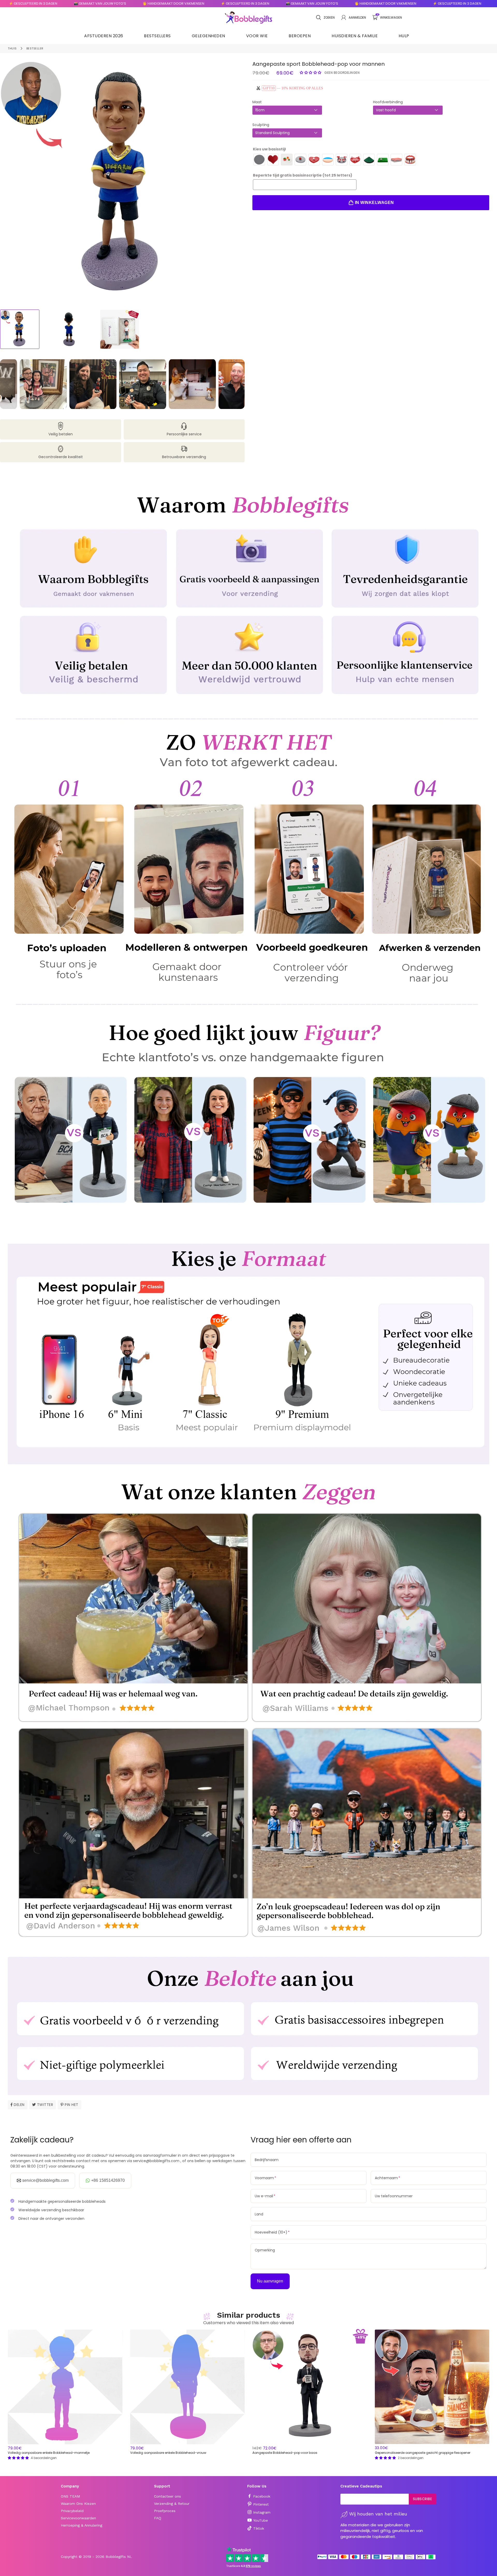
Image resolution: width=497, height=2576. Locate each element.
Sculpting (261, 125)
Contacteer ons (167, 2496)
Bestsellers (157, 36)
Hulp (404, 36)
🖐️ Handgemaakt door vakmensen (68, 3)
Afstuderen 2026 (104, 36)
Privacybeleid (72, 2511)
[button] (311, 72)
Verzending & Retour (172, 2504)
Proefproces (165, 2511)
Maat (257, 102)
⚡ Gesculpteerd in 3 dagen (139, 3)
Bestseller (35, 48)
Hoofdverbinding (388, 102)
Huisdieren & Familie (355, 36)
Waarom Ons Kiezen (78, 2504)
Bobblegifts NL (119, 2557)
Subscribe (423, 2499)
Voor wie (257, 36)
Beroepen (300, 36)
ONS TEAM (70, 2496)
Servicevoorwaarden (78, 2518)
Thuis (12, 48)
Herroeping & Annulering (82, 2525)
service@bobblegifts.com (45, 2180)
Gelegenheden (209, 36)
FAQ (158, 2518)
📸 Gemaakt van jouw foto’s (206, 3)
